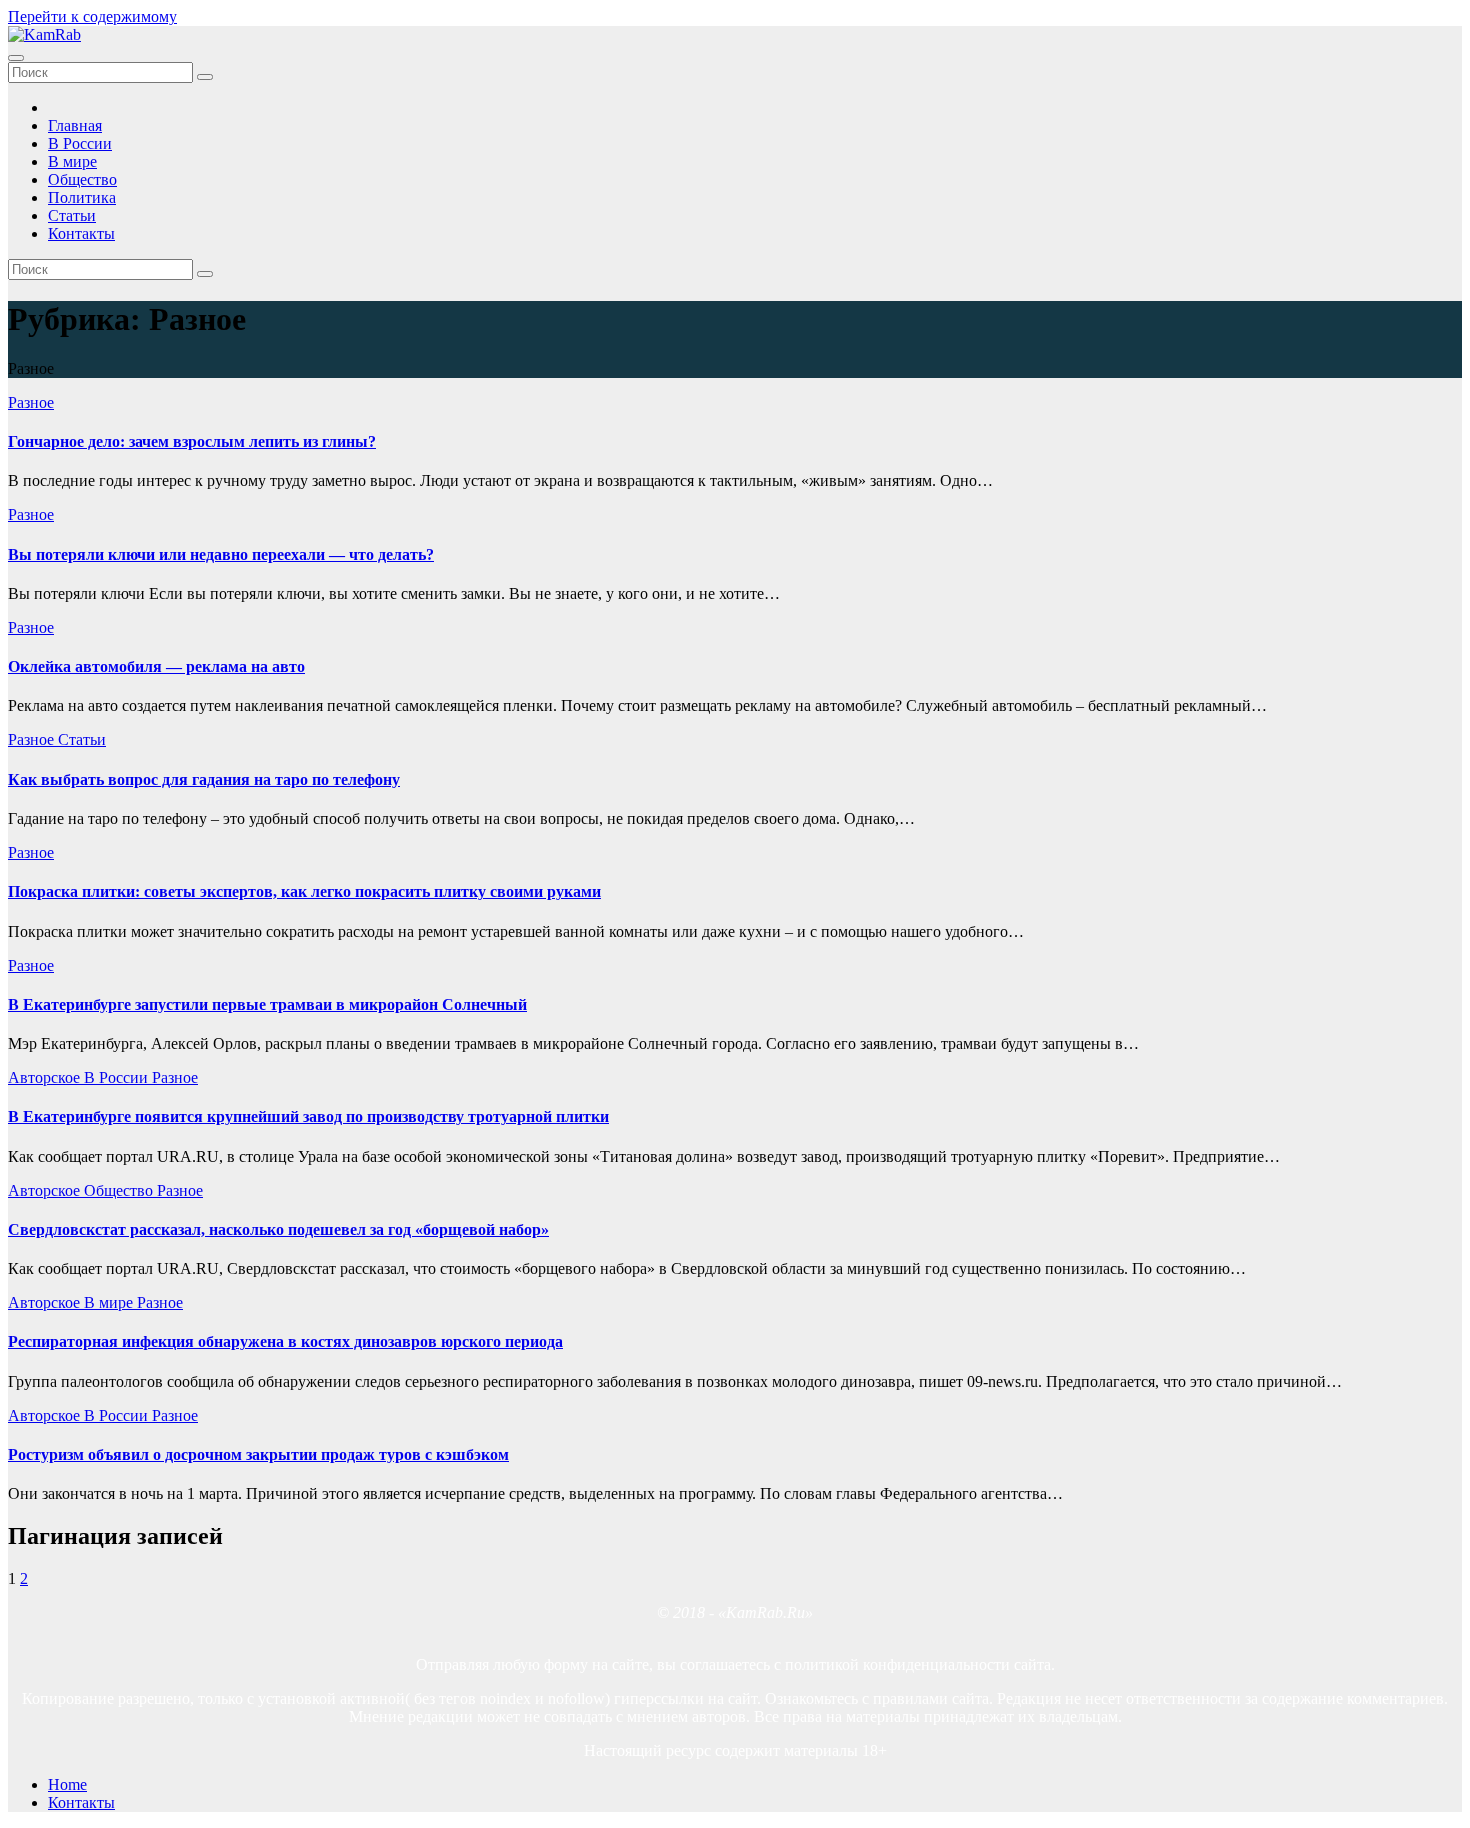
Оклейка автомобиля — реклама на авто (156, 666)
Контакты (81, 233)
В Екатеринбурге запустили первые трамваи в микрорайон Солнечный (267, 1004)
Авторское (46, 1077)
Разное (31, 402)
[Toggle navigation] (16, 58)
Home (67, 1784)
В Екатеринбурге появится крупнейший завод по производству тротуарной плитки (308, 1116)
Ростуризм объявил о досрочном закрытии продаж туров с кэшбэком (258, 1454)
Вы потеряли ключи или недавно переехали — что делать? (221, 554)
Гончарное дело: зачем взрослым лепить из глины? (192, 441)
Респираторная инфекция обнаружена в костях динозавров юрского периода (285, 1341)
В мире (72, 161)
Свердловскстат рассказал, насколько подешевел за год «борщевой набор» (278, 1229)
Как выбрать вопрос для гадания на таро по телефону (204, 779)
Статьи (72, 215)
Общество (82, 179)
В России (80, 143)
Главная (75, 125)
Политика (82, 197)
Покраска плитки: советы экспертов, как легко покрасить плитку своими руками (304, 891)
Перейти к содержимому (92, 16)
